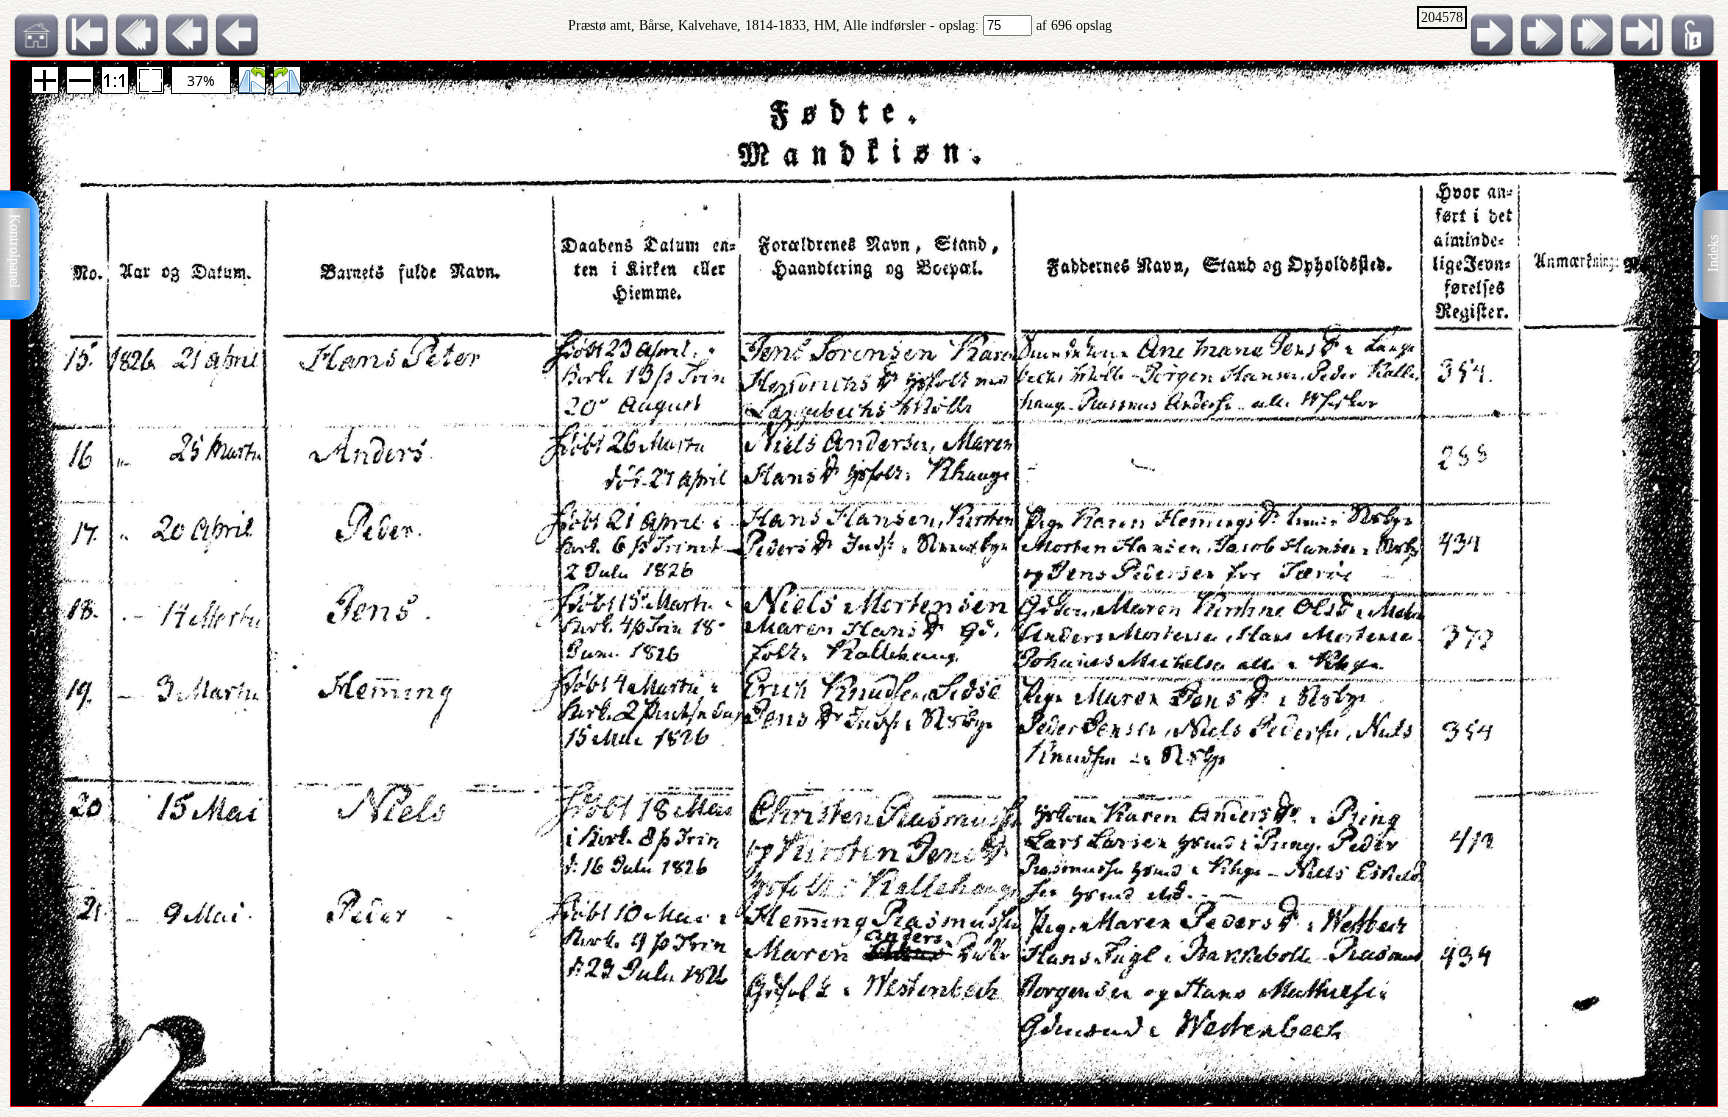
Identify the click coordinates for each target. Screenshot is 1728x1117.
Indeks (1713, 253)
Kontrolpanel (14, 251)
